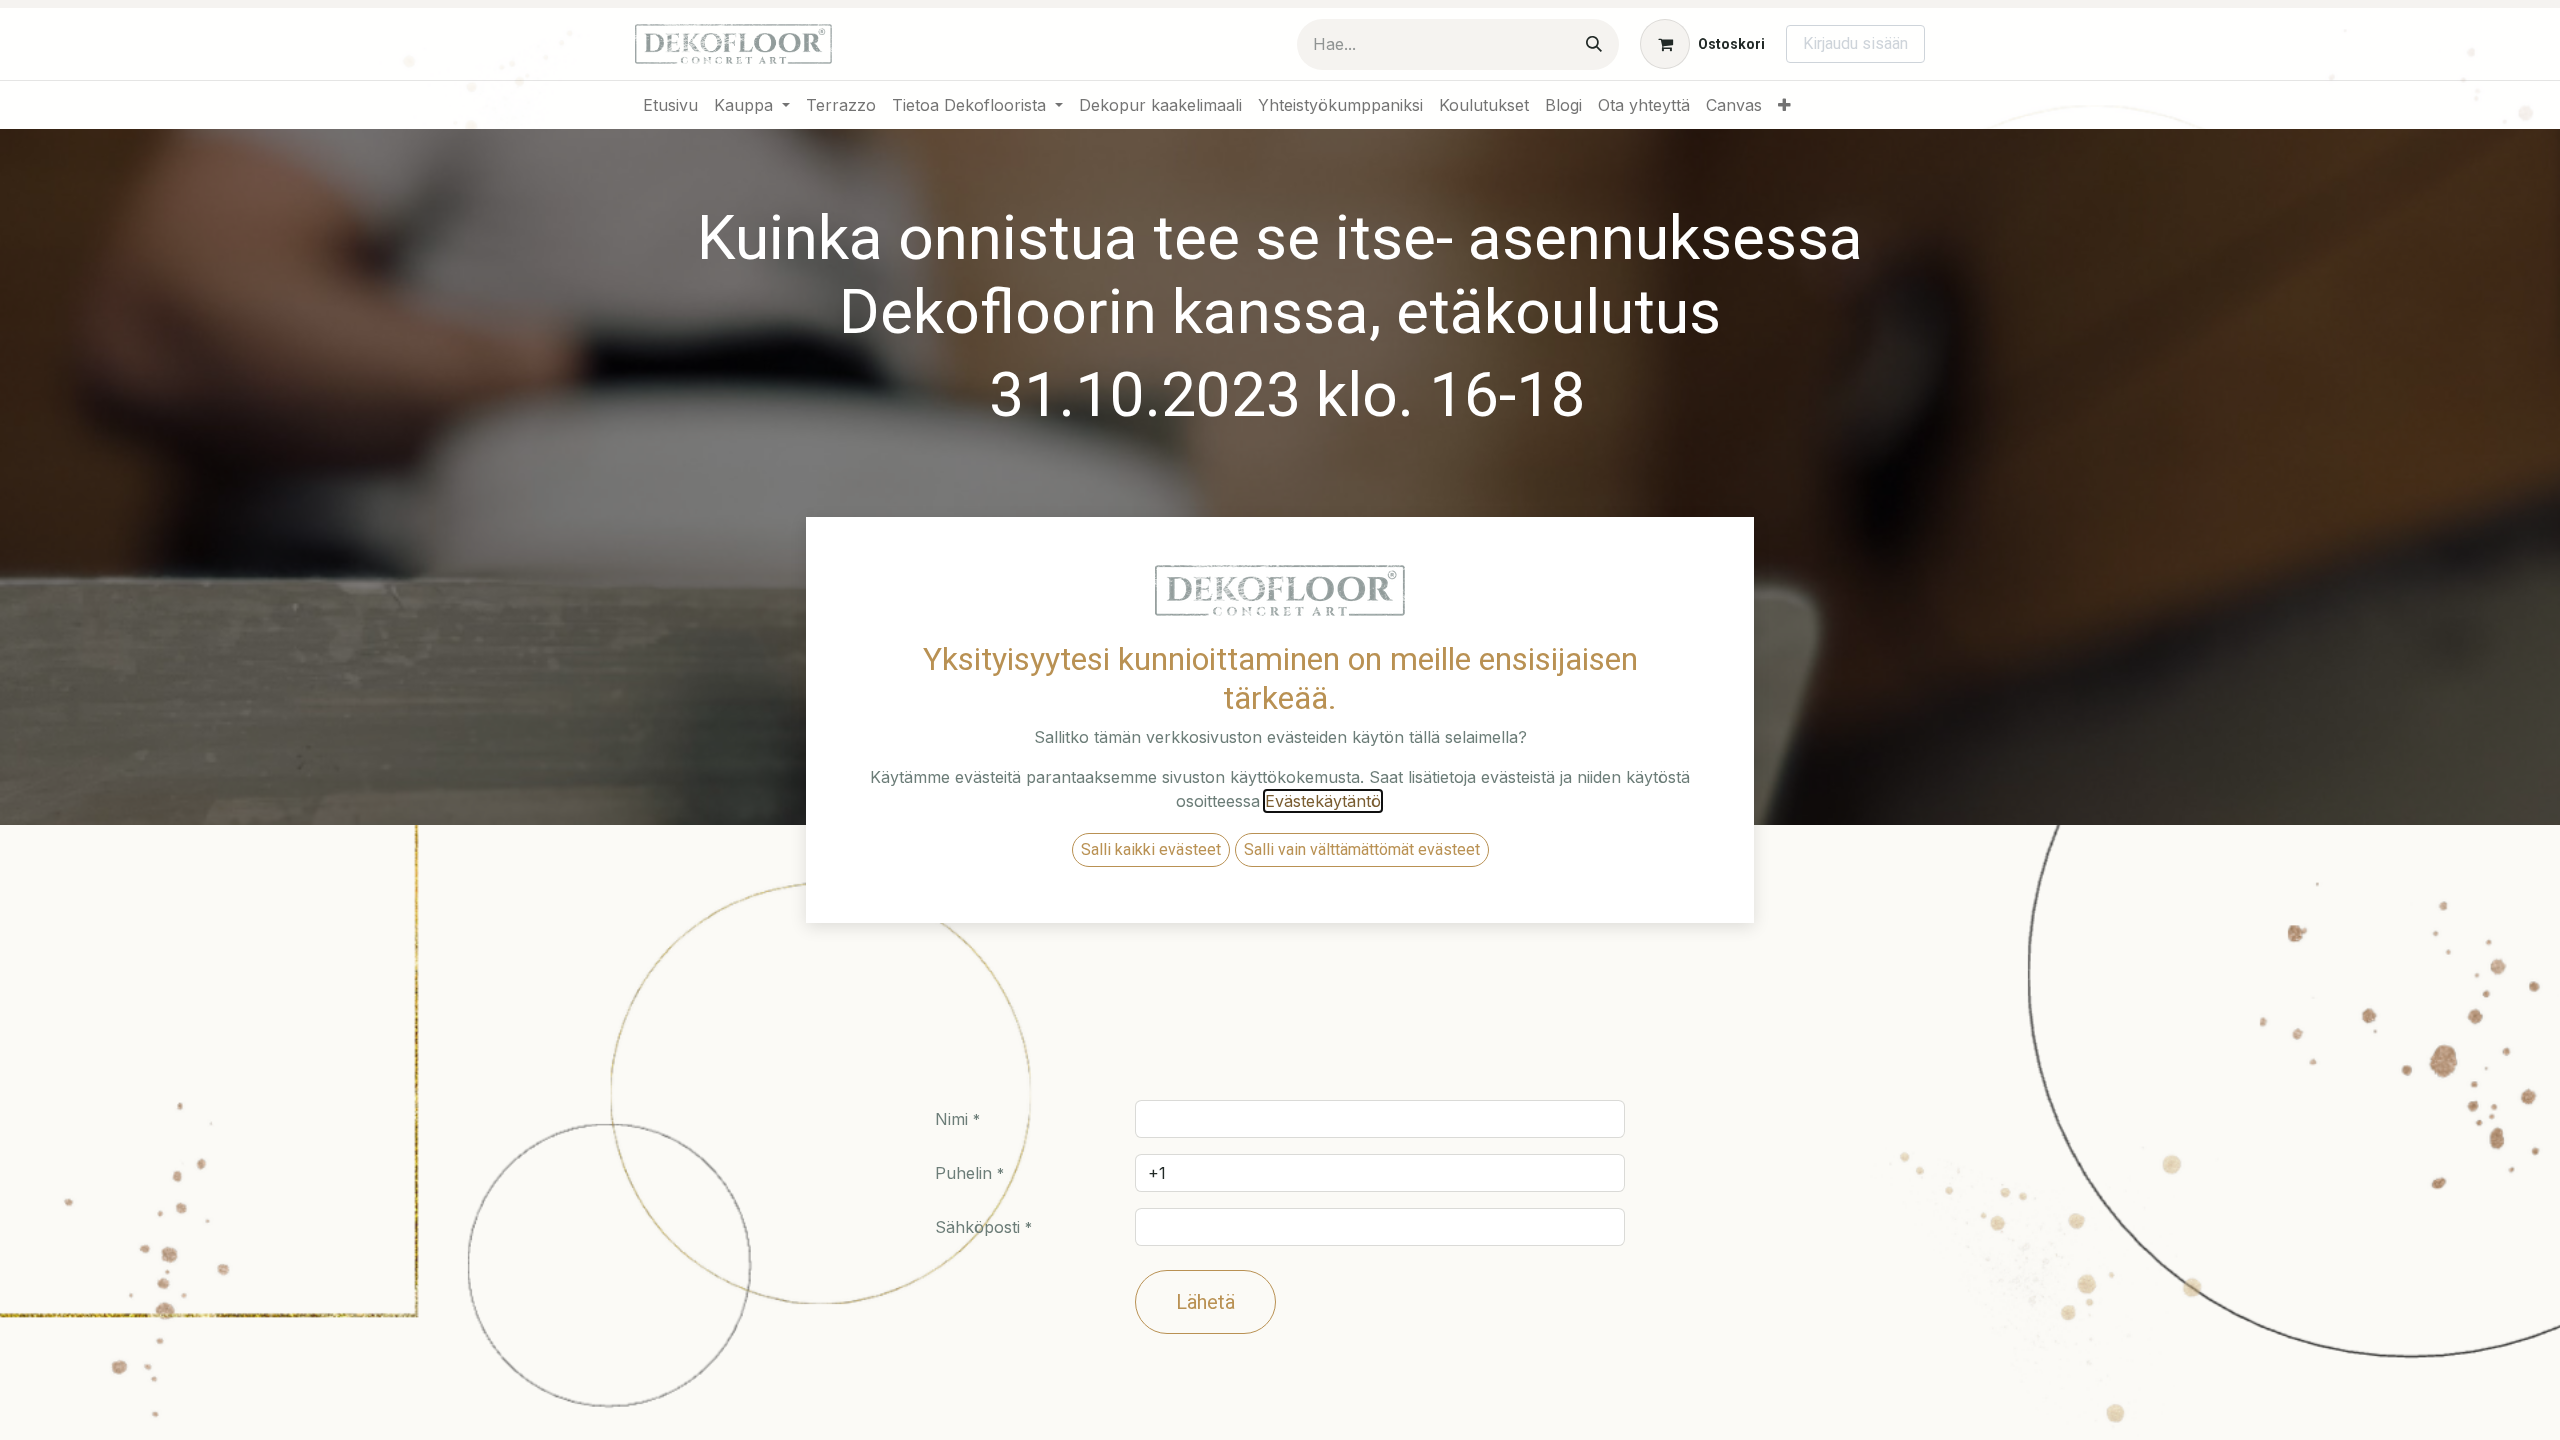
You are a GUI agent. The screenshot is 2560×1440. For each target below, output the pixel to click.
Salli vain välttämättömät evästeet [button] (1362, 849)
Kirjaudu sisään (1855, 43)
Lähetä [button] (1205, 1302)
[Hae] (1594, 44)
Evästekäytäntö (1323, 801)
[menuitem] (670, 105)
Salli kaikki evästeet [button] (1151, 849)
